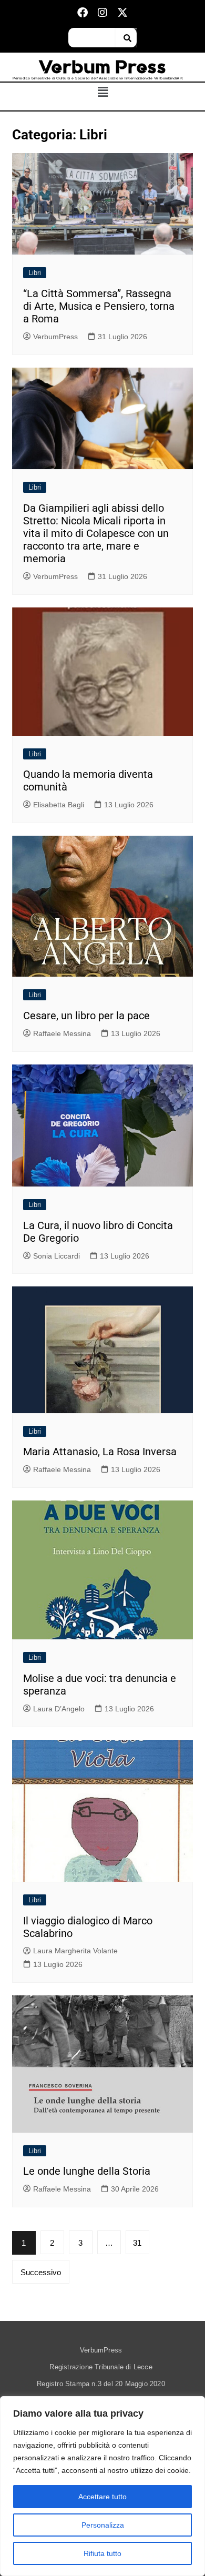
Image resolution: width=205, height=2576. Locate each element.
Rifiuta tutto (102, 2553)
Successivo (41, 2272)
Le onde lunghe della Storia (87, 2171)
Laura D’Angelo (59, 1709)
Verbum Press (103, 67)
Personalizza (103, 2525)
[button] (103, 93)
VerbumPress (55, 337)
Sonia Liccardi (57, 1256)
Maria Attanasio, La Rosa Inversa (100, 1452)
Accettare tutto (102, 2497)
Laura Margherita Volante (75, 1951)
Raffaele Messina (62, 1033)
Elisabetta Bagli (59, 805)
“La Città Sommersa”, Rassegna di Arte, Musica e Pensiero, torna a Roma (99, 306)
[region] (102, 2486)
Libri (35, 273)
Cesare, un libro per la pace (86, 1016)
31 (137, 2243)
